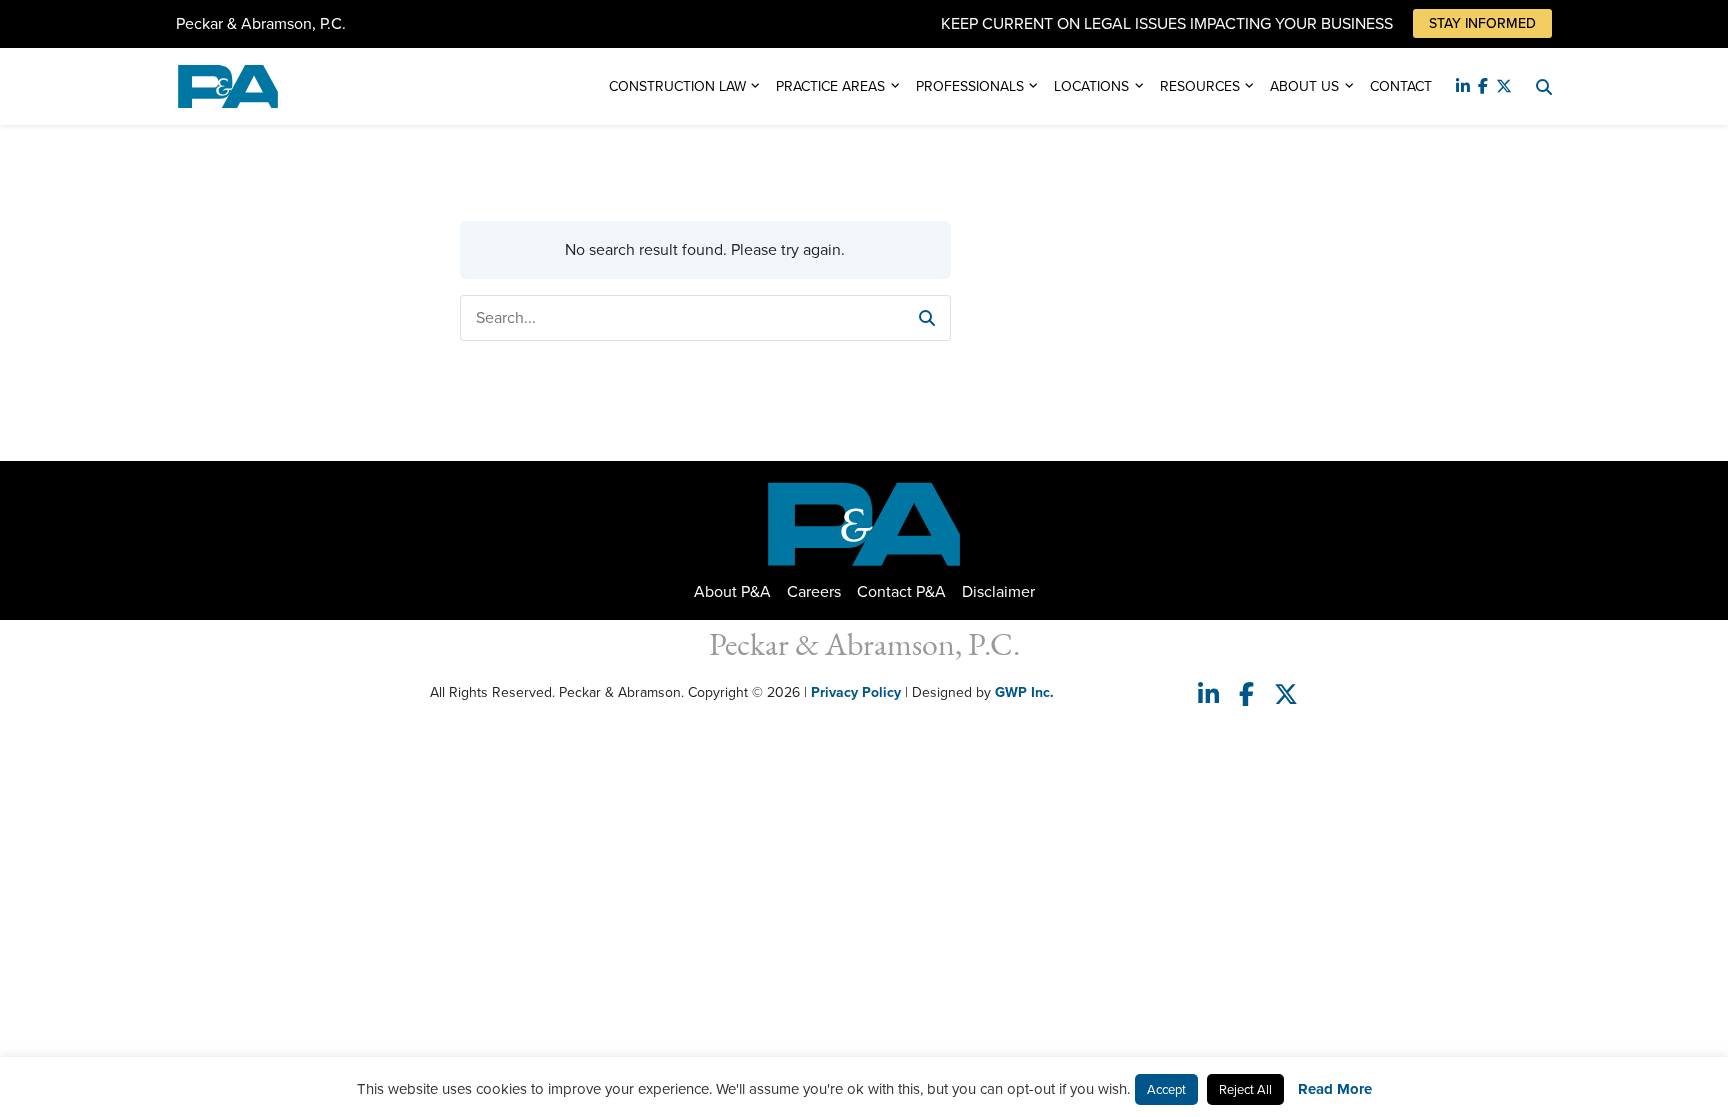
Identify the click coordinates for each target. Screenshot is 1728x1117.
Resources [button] (1200, 86)
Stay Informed (1482, 23)
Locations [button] (1091, 86)
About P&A (732, 591)
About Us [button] (1304, 86)
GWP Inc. (1024, 692)
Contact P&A (901, 591)
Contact (1401, 86)
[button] (927, 318)
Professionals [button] (970, 86)
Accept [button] (1166, 1089)
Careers (814, 591)
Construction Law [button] (677, 86)
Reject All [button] (1245, 1089)
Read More (1335, 1089)
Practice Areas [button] (830, 86)
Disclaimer (998, 591)
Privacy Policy (856, 692)
